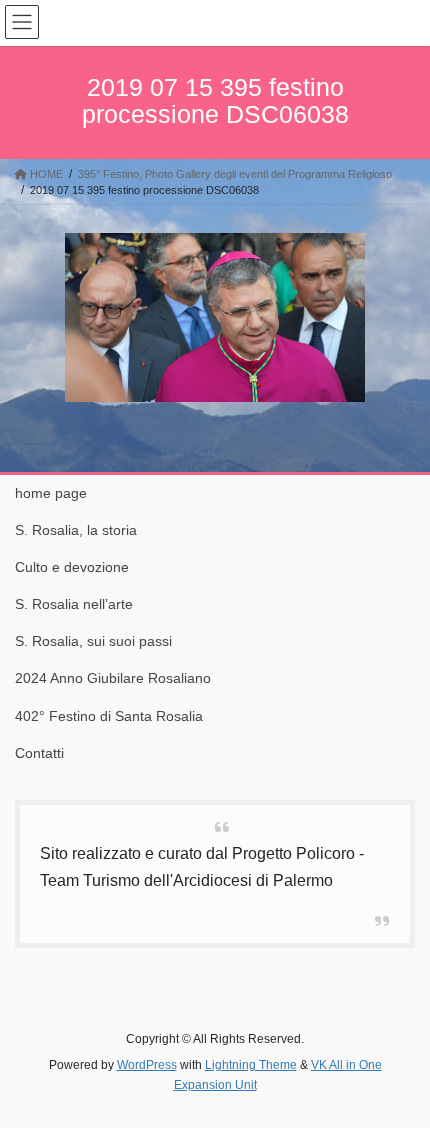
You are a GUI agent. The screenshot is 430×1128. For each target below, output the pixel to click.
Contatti (39, 753)
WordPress (147, 1065)
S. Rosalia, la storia (76, 530)
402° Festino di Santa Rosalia (109, 716)
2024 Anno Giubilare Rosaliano (113, 678)
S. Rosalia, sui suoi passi (93, 641)
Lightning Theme (251, 1065)
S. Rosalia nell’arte (74, 604)
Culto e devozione (72, 567)
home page (51, 493)
